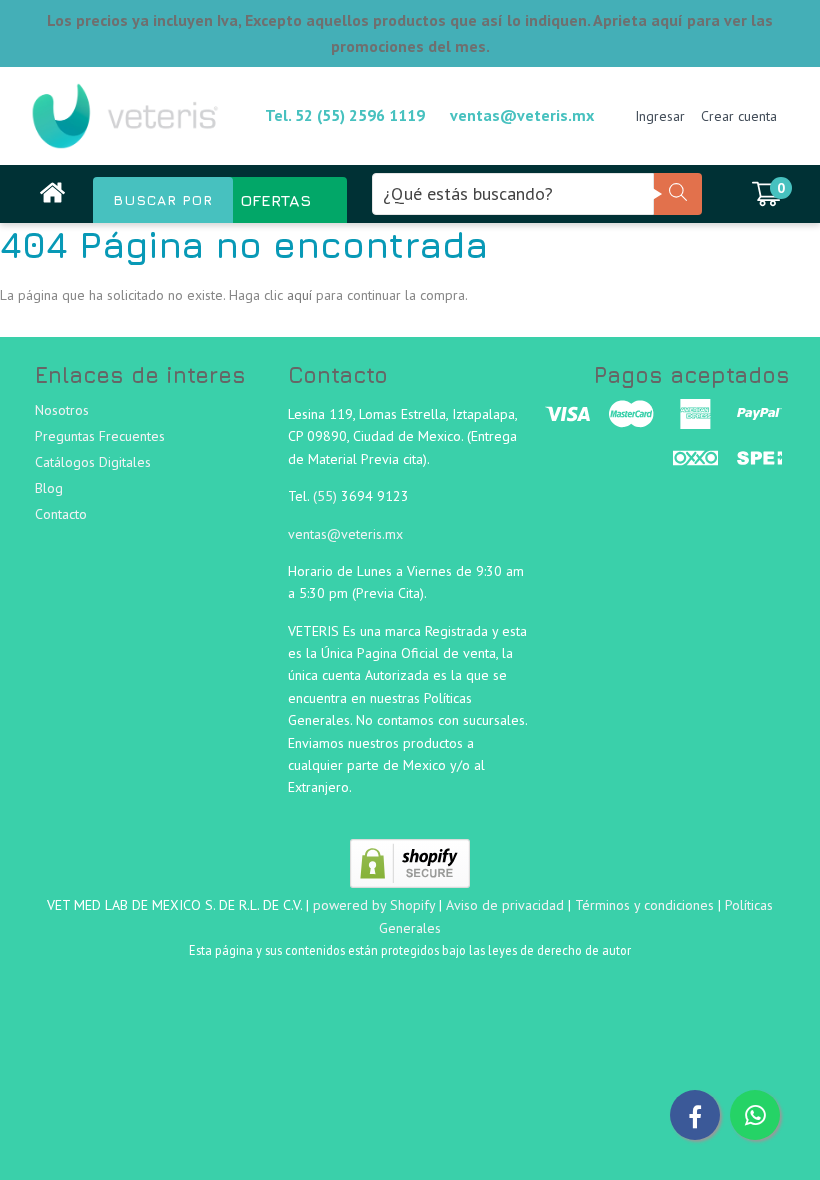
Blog (49, 488)
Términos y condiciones (644, 905)
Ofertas (275, 200)
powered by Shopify (374, 905)
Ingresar (660, 116)
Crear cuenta (739, 116)
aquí (299, 295)
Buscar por (163, 200)
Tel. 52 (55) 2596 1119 (345, 115)
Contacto (61, 514)
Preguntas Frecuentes (100, 436)
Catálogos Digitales (93, 462)
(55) (327, 496)
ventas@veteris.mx (522, 115)
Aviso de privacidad (505, 905)
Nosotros (62, 410)
